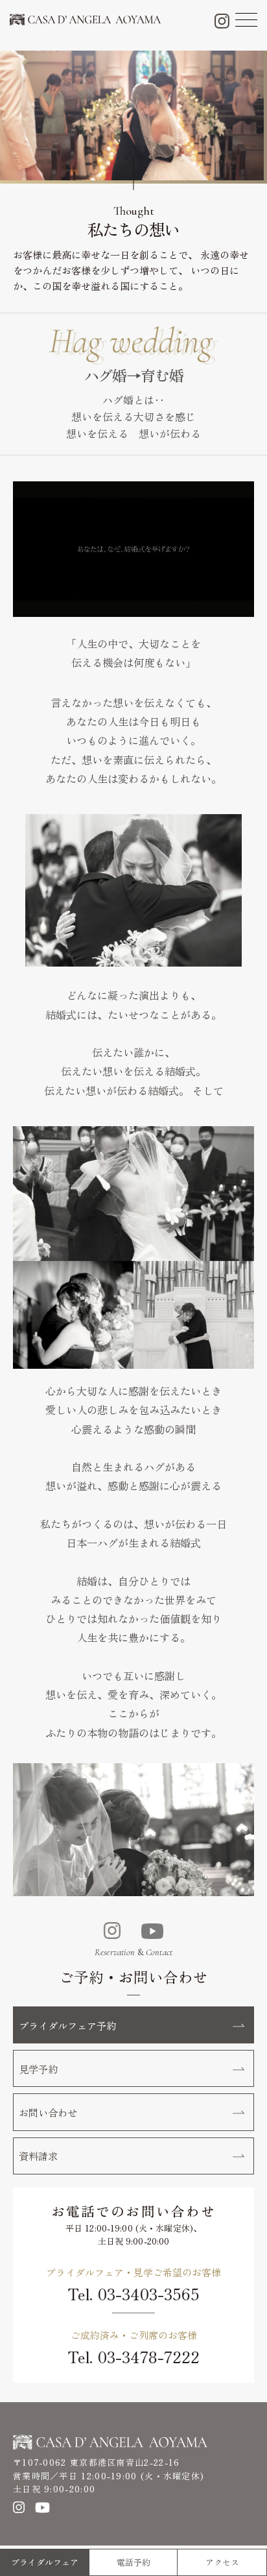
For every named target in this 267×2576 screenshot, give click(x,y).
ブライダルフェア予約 (67, 2025)
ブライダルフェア (45, 2562)
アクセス (222, 2562)
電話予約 (133, 2562)
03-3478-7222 (149, 2356)
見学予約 (38, 2069)
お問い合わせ (48, 2112)
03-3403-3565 (149, 2293)
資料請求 (38, 2156)
